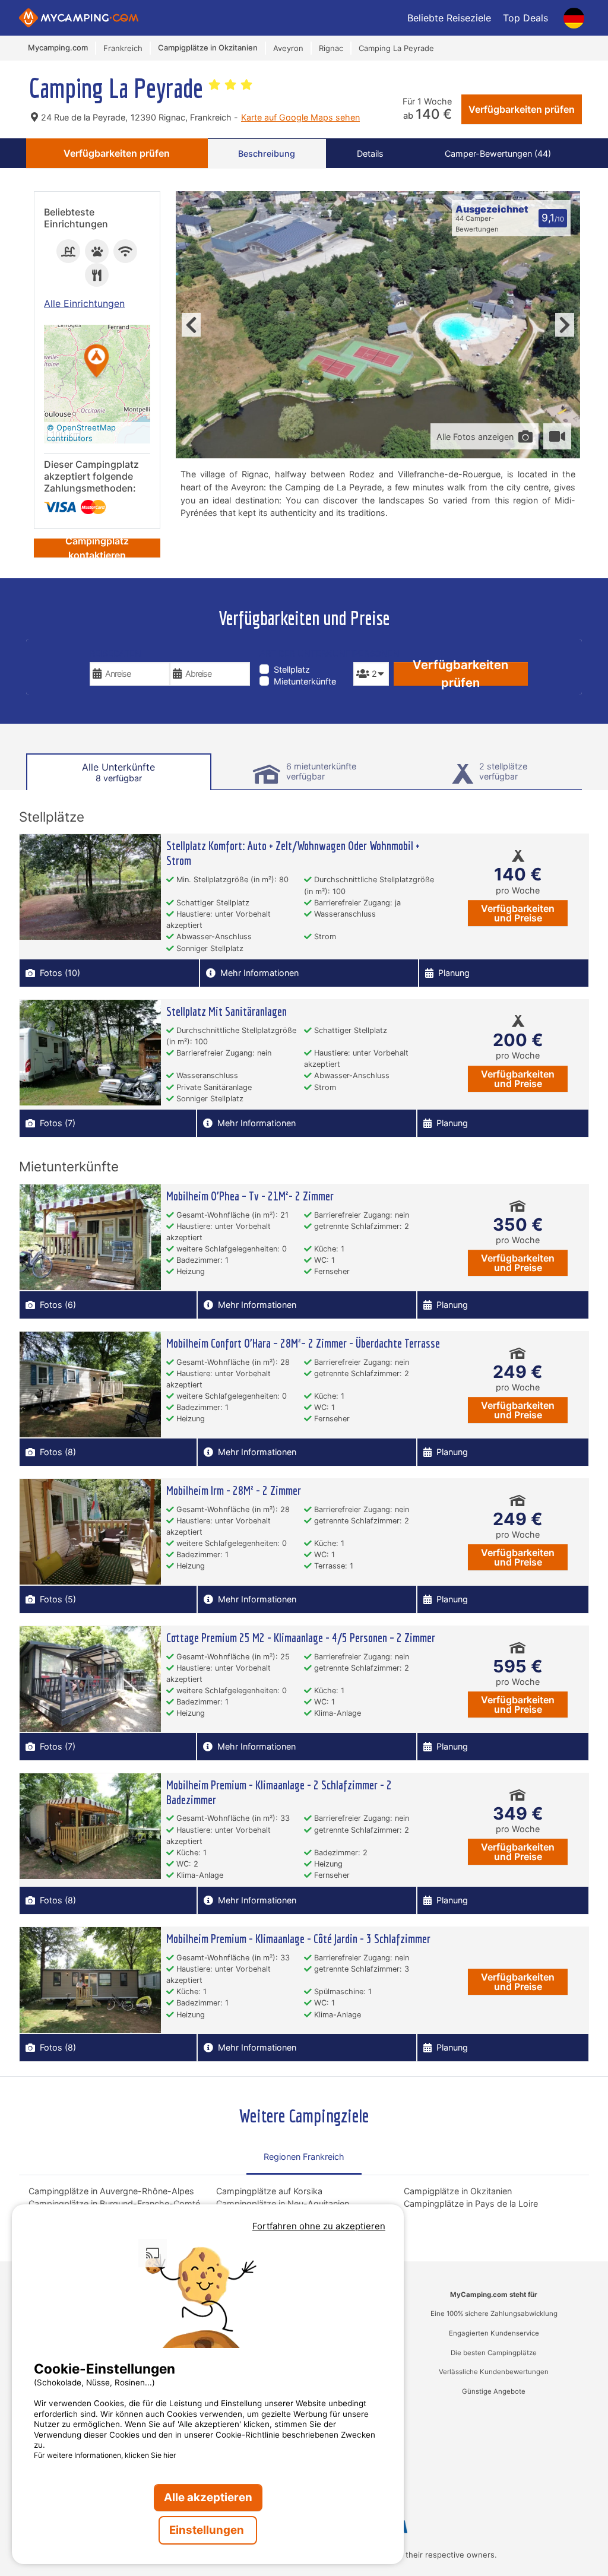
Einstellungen (208, 2530)
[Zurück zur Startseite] (79, 18)
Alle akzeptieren (208, 2497)
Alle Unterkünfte (118, 772)
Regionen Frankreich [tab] (304, 2157)
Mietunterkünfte (305, 681)
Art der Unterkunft (304, 653)
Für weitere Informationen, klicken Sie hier (105, 2455)
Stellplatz (292, 669)
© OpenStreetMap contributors (81, 433)
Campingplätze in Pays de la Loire (471, 2203)
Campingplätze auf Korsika (269, 2191)
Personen (371, 653)
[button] (97, 362)
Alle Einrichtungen (84, 303)
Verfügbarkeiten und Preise (518, 913)
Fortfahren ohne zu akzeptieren (319, 2226)
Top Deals (525, 18)
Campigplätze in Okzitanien (458, 2191)
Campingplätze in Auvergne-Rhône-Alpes (111, 2191)
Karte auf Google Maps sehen (300, 117)
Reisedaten (115, 653)
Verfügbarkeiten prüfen (522, 109)
